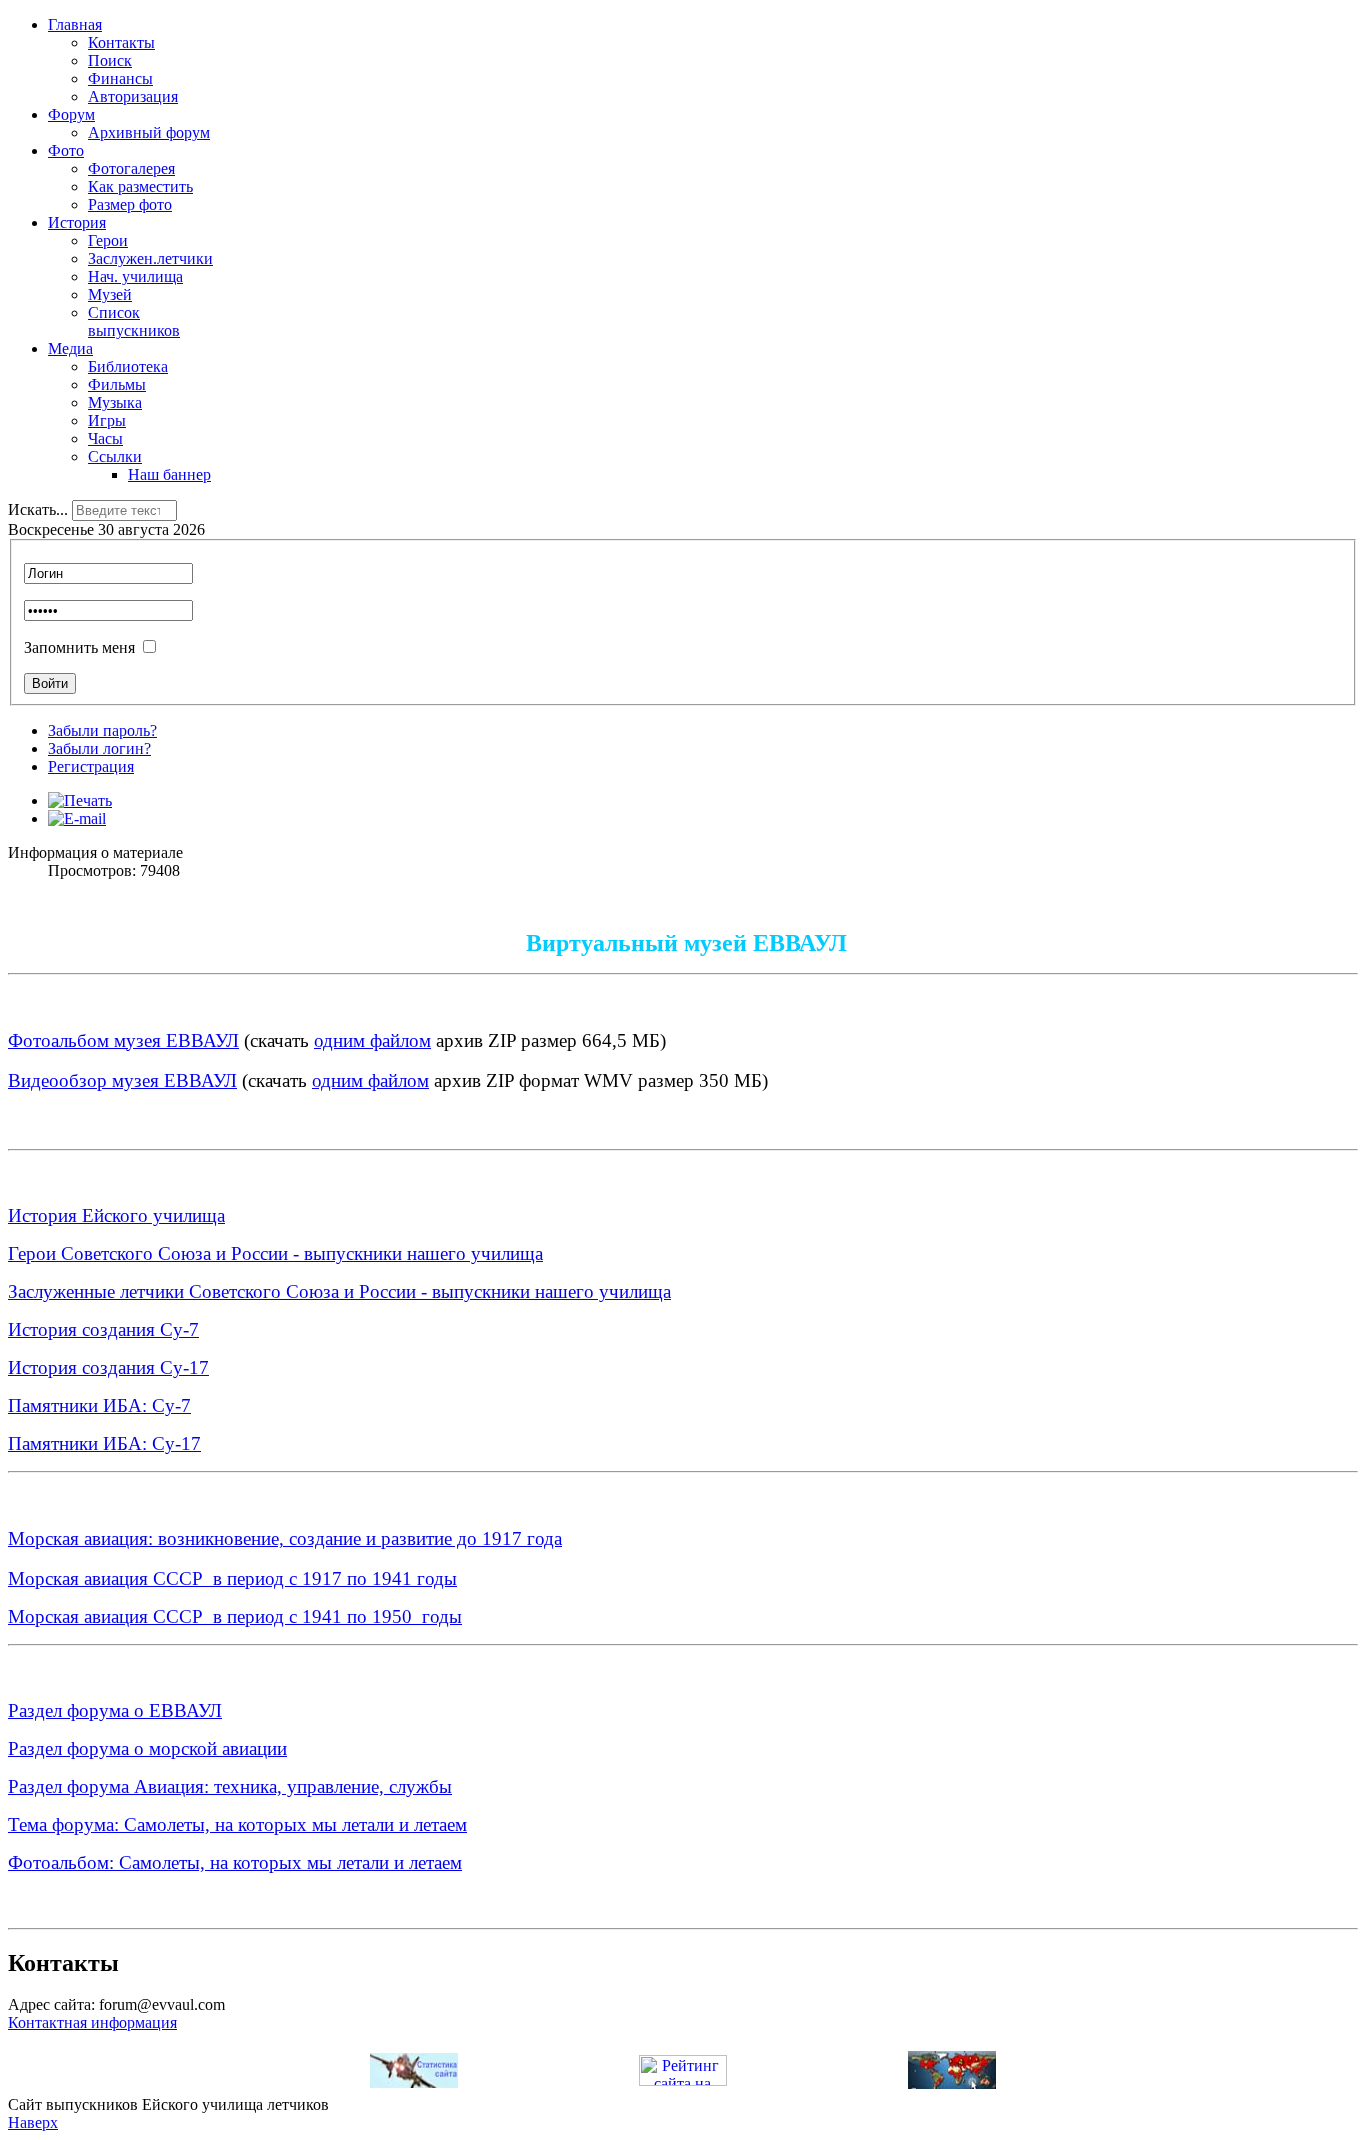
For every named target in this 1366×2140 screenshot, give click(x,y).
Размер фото (130, 204)
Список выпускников (134, 321)
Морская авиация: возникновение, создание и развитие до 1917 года (285, 1538)
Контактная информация (92, 2022)
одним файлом (372, 1040)
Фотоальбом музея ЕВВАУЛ (123, 1040)
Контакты (121, 42)
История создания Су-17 (108, 1367)
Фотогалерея (131, 168)
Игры (107, 420)
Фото (66, 150)
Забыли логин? (99, 748)
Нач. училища (135, 276)
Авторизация (133, 96)
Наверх (33, 2122)
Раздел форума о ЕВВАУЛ (115, 1710)
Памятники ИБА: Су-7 (99, 1405)
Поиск (110, 60)
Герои (108, 240)
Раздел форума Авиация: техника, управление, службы (230, 1786)
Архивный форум (149, 132)
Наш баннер (169, 474)
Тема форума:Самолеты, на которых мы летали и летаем (237, 1824)
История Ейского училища (116, 1215)
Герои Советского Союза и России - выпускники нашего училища (275, 1253)
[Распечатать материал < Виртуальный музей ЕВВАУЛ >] (80, 800)
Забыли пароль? (102, 730)
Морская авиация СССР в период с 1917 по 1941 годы (232, 1578)
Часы (105, 438)
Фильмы (117, 384)
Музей (110, 294)
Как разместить (140, 186)
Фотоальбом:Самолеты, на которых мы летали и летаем (235, 1862)
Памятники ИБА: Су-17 (104, 1443)
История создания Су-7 (103, 1329)
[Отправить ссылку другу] (77, 818)
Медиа (70, 348)
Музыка (115, 402)
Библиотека (128, 366)
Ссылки (115, 456)
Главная (75, 24)
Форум (71, 114)
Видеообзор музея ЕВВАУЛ (122, 1080)
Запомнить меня (79, 647)
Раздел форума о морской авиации (147, 1748)
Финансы (120, 78)
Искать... (38, 509)
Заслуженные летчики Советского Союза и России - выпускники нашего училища (339, 1291)
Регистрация (91, 766)
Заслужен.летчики (150, 258)
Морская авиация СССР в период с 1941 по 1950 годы (235, 1616)
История (77, 222)
